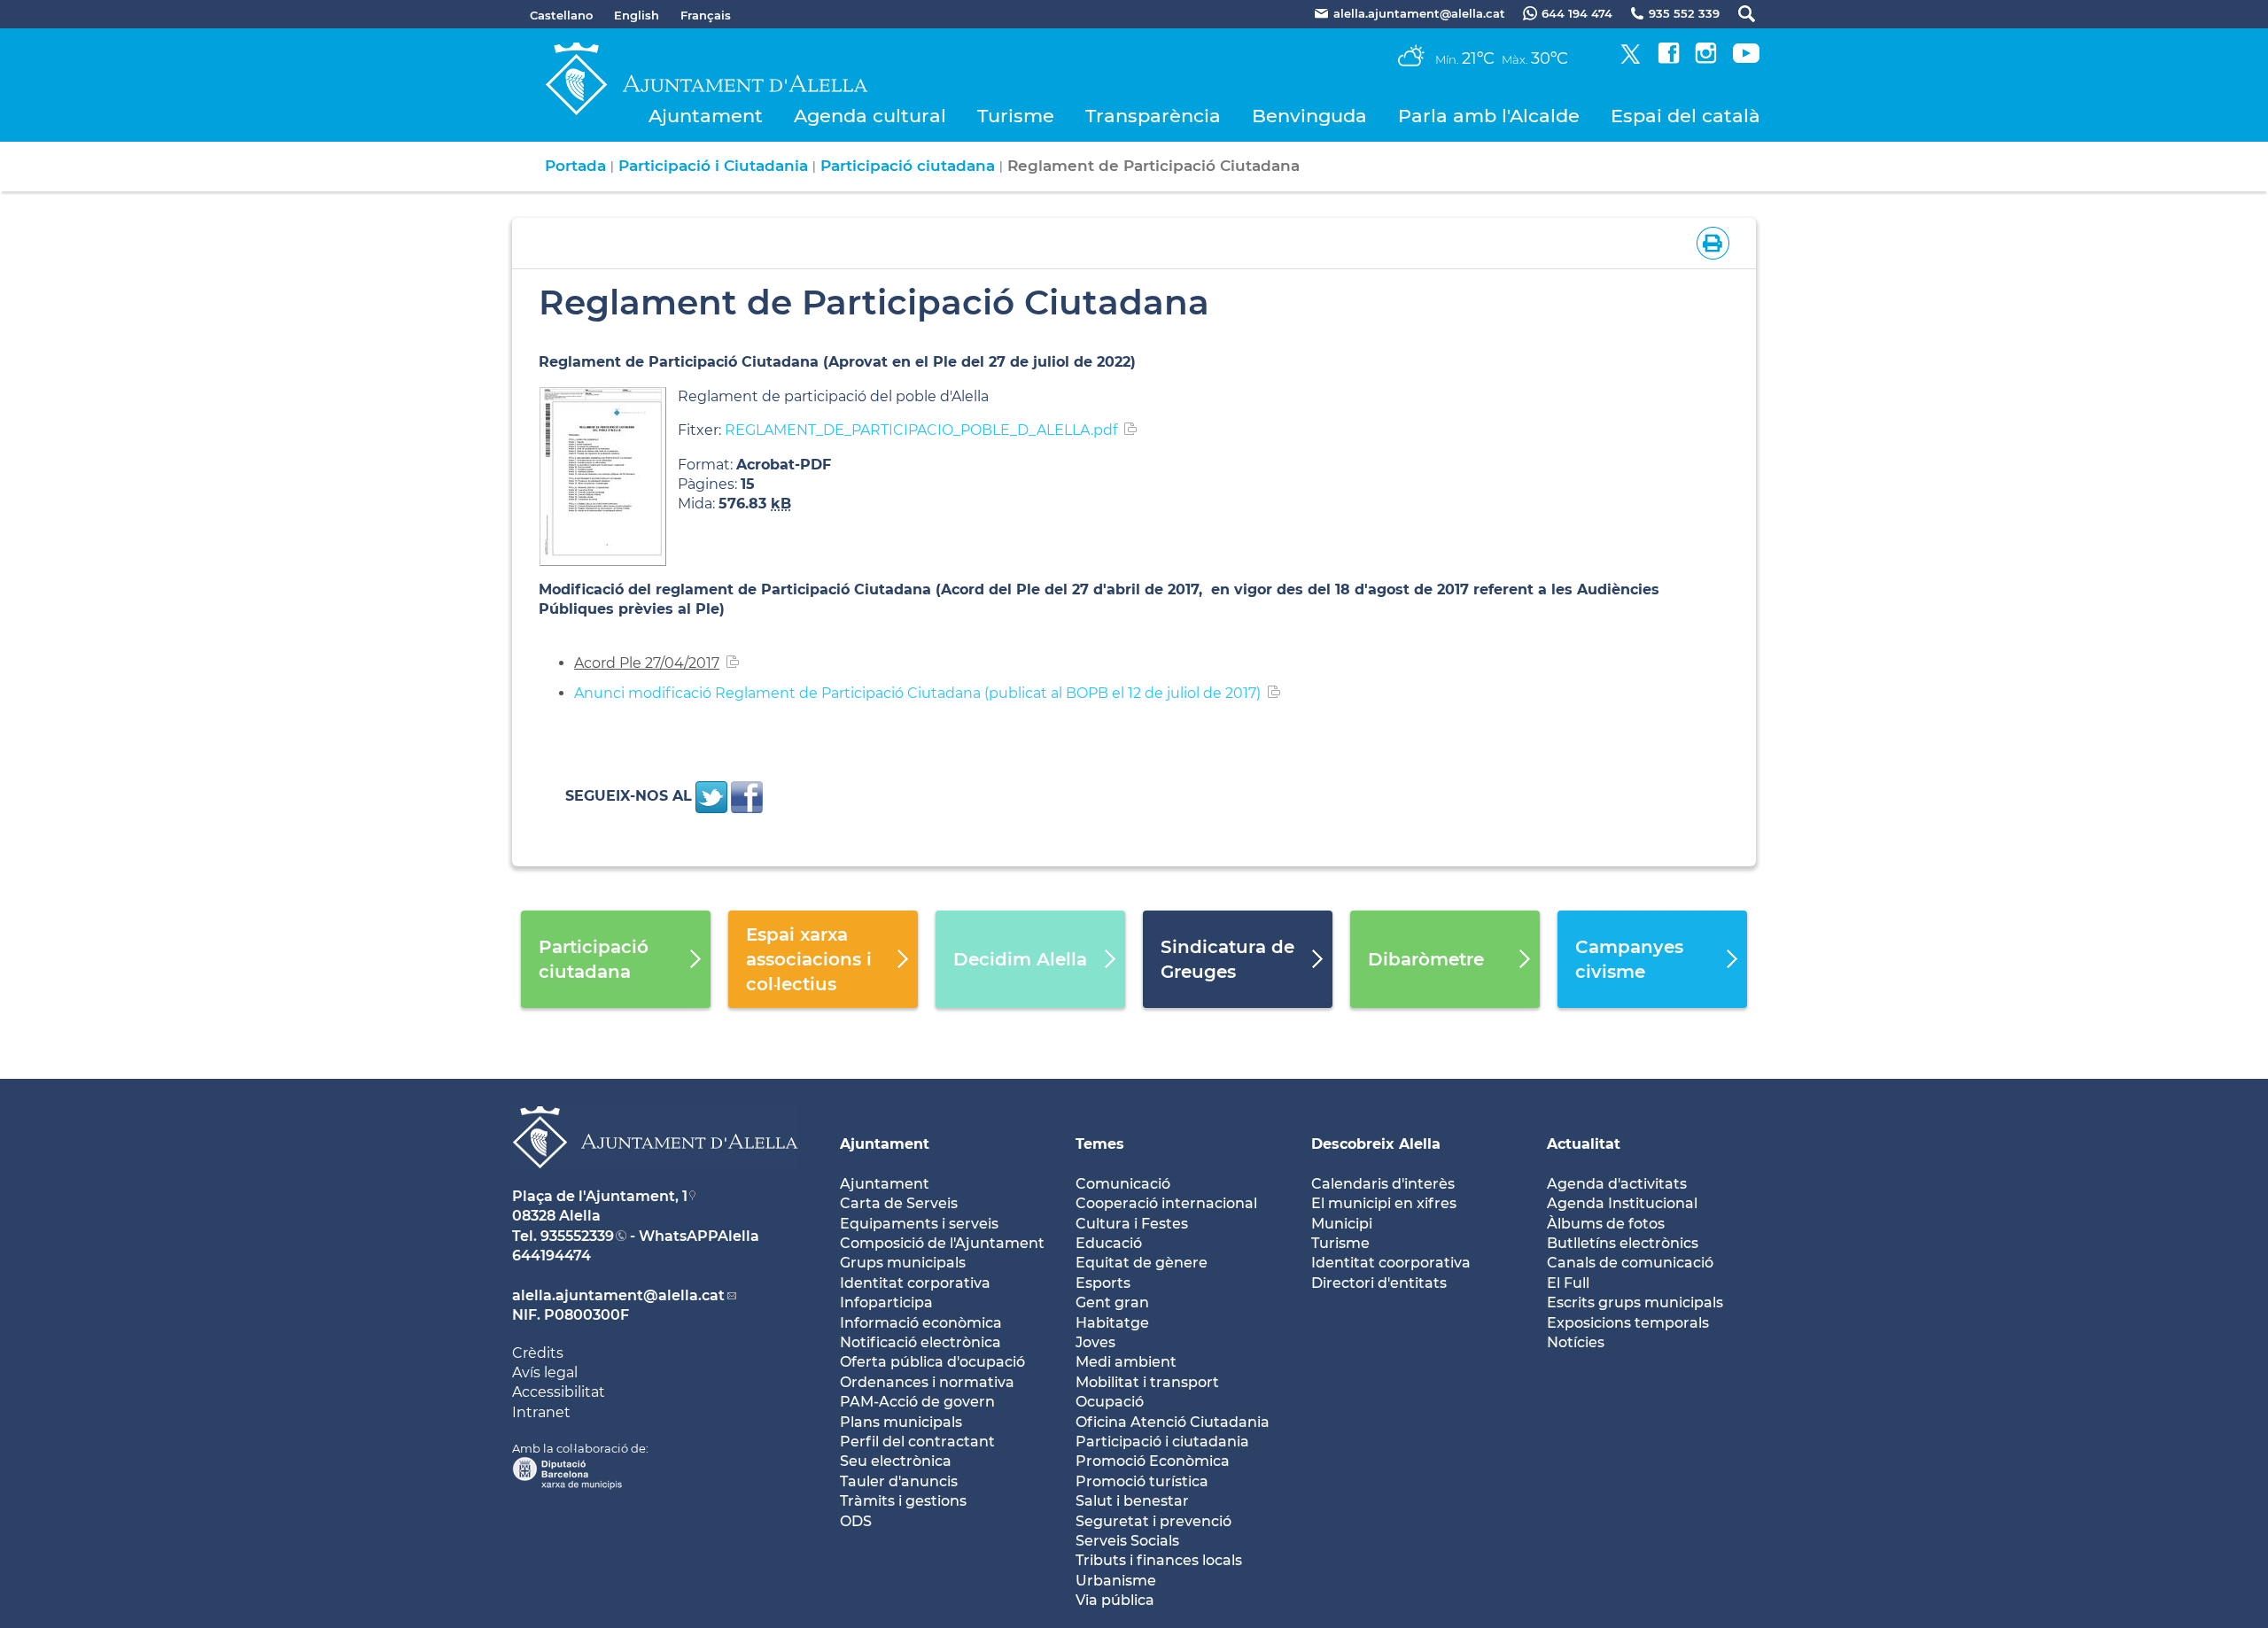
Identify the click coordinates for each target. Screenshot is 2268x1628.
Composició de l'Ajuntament (942, 1243)
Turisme (1016, 116)
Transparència (1153, 116)
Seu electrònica (896, 1461)
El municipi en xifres (1384, 1203)
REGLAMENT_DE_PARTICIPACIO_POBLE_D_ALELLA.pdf (921, 430)
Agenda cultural (870, 116)
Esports (1103, 1283)
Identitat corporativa (915, 1283)
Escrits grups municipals (1635, 1302)
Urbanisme (1116, 1581)
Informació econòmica (921, 1323)
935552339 (577, 1236)
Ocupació (1110, 1402)
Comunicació (1123, 1184)
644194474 (551, 1256)
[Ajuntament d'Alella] (655, 1182)
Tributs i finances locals (1159, 1560)
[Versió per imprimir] (1709, 241)
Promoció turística (1142, 1481)
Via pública (1115, 1600)
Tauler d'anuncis (899, 1481)
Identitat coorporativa (1391, 1263)
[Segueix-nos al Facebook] (1669, 59)
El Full (1568, 1283)
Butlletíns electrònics (1623, 1243)
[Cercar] (1738, 14)
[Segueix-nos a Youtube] (1746, 59)
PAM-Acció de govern (917, 1402)
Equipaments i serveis (919, 1224)
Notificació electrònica (920, 1342)
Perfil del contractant (917, 1442)
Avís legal (545, 1372)
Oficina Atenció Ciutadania (1173, 1422)
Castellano (561, 15)
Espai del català (1685, 116)
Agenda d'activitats (1617, 1184)
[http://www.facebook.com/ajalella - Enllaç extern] (747, 796)
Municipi (1342, 1224)
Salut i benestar (1132, 1501)
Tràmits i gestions (903, 1501)
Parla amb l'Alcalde (1489, 116)
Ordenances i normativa (927, 1382)
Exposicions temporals (1628, 1323)
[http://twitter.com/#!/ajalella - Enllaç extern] (711, 796)
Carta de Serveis (899, 1203)
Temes (1100, 1144)
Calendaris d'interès (1383, 1184)
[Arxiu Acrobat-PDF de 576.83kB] (603, 475)
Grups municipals (903, 1263)
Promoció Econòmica (1153, 1461)
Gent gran (1112, 1302)
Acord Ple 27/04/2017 (647, 663)
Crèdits (538, 1353)
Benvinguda (1309, 116)
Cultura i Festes (1132, 1224)
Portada (575, 166)
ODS (856, 1521)
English (637, 15)
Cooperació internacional (1166, 1203)
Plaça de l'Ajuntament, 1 (600, 1196)
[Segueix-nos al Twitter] (1631, 59)
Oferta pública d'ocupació (932, 1362)
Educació (1109, 1243)
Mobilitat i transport (1147, 1382)
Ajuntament (706, 116)
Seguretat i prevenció (1153, 1521)
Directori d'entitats (1379, 1283)
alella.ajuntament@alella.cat (618, 1295)
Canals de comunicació (1630, 1263)
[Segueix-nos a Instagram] (1706, 59)
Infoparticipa (886, 1302)
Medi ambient (1126, 1362)
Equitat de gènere (1142, 1263)
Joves (1095, 1342)
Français (706, 15)
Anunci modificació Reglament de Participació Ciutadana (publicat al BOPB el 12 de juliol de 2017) (917, 693)
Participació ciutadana (908, 166)
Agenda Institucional (1622, 1203)
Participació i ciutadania (1162, 1442)
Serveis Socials (1127, 1541)
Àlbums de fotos (1606, 1224)
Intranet (541, 1412)
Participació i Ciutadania (713, 166)
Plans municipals (901, 1422)
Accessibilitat (559, 1392)
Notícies (1576, 1342)
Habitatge (1112, 1323)
